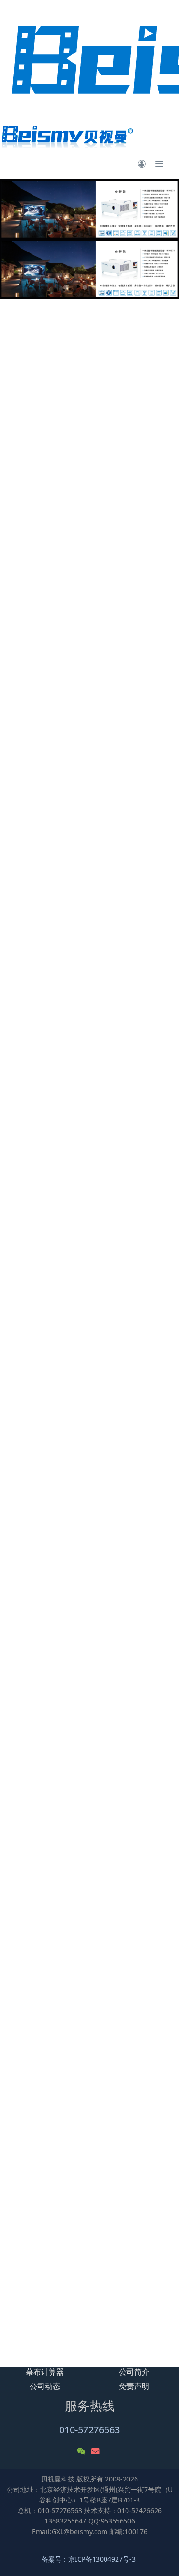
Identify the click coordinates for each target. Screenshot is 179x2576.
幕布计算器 (45, 2372)
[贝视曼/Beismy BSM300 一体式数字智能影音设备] (45, 2285)
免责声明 (134, 2386)
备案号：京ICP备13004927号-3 (89, 2559)
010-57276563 (89, 2430)
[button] (13, 239)
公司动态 (45, 2386)
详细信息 (26, 655)
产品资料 (64, 655)
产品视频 (102, 655)
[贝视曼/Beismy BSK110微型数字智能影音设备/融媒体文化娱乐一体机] (134, 2290)
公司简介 (134, 2372)
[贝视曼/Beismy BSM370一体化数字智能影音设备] (134, 2212)
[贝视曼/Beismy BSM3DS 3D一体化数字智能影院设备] (45, 2212)
